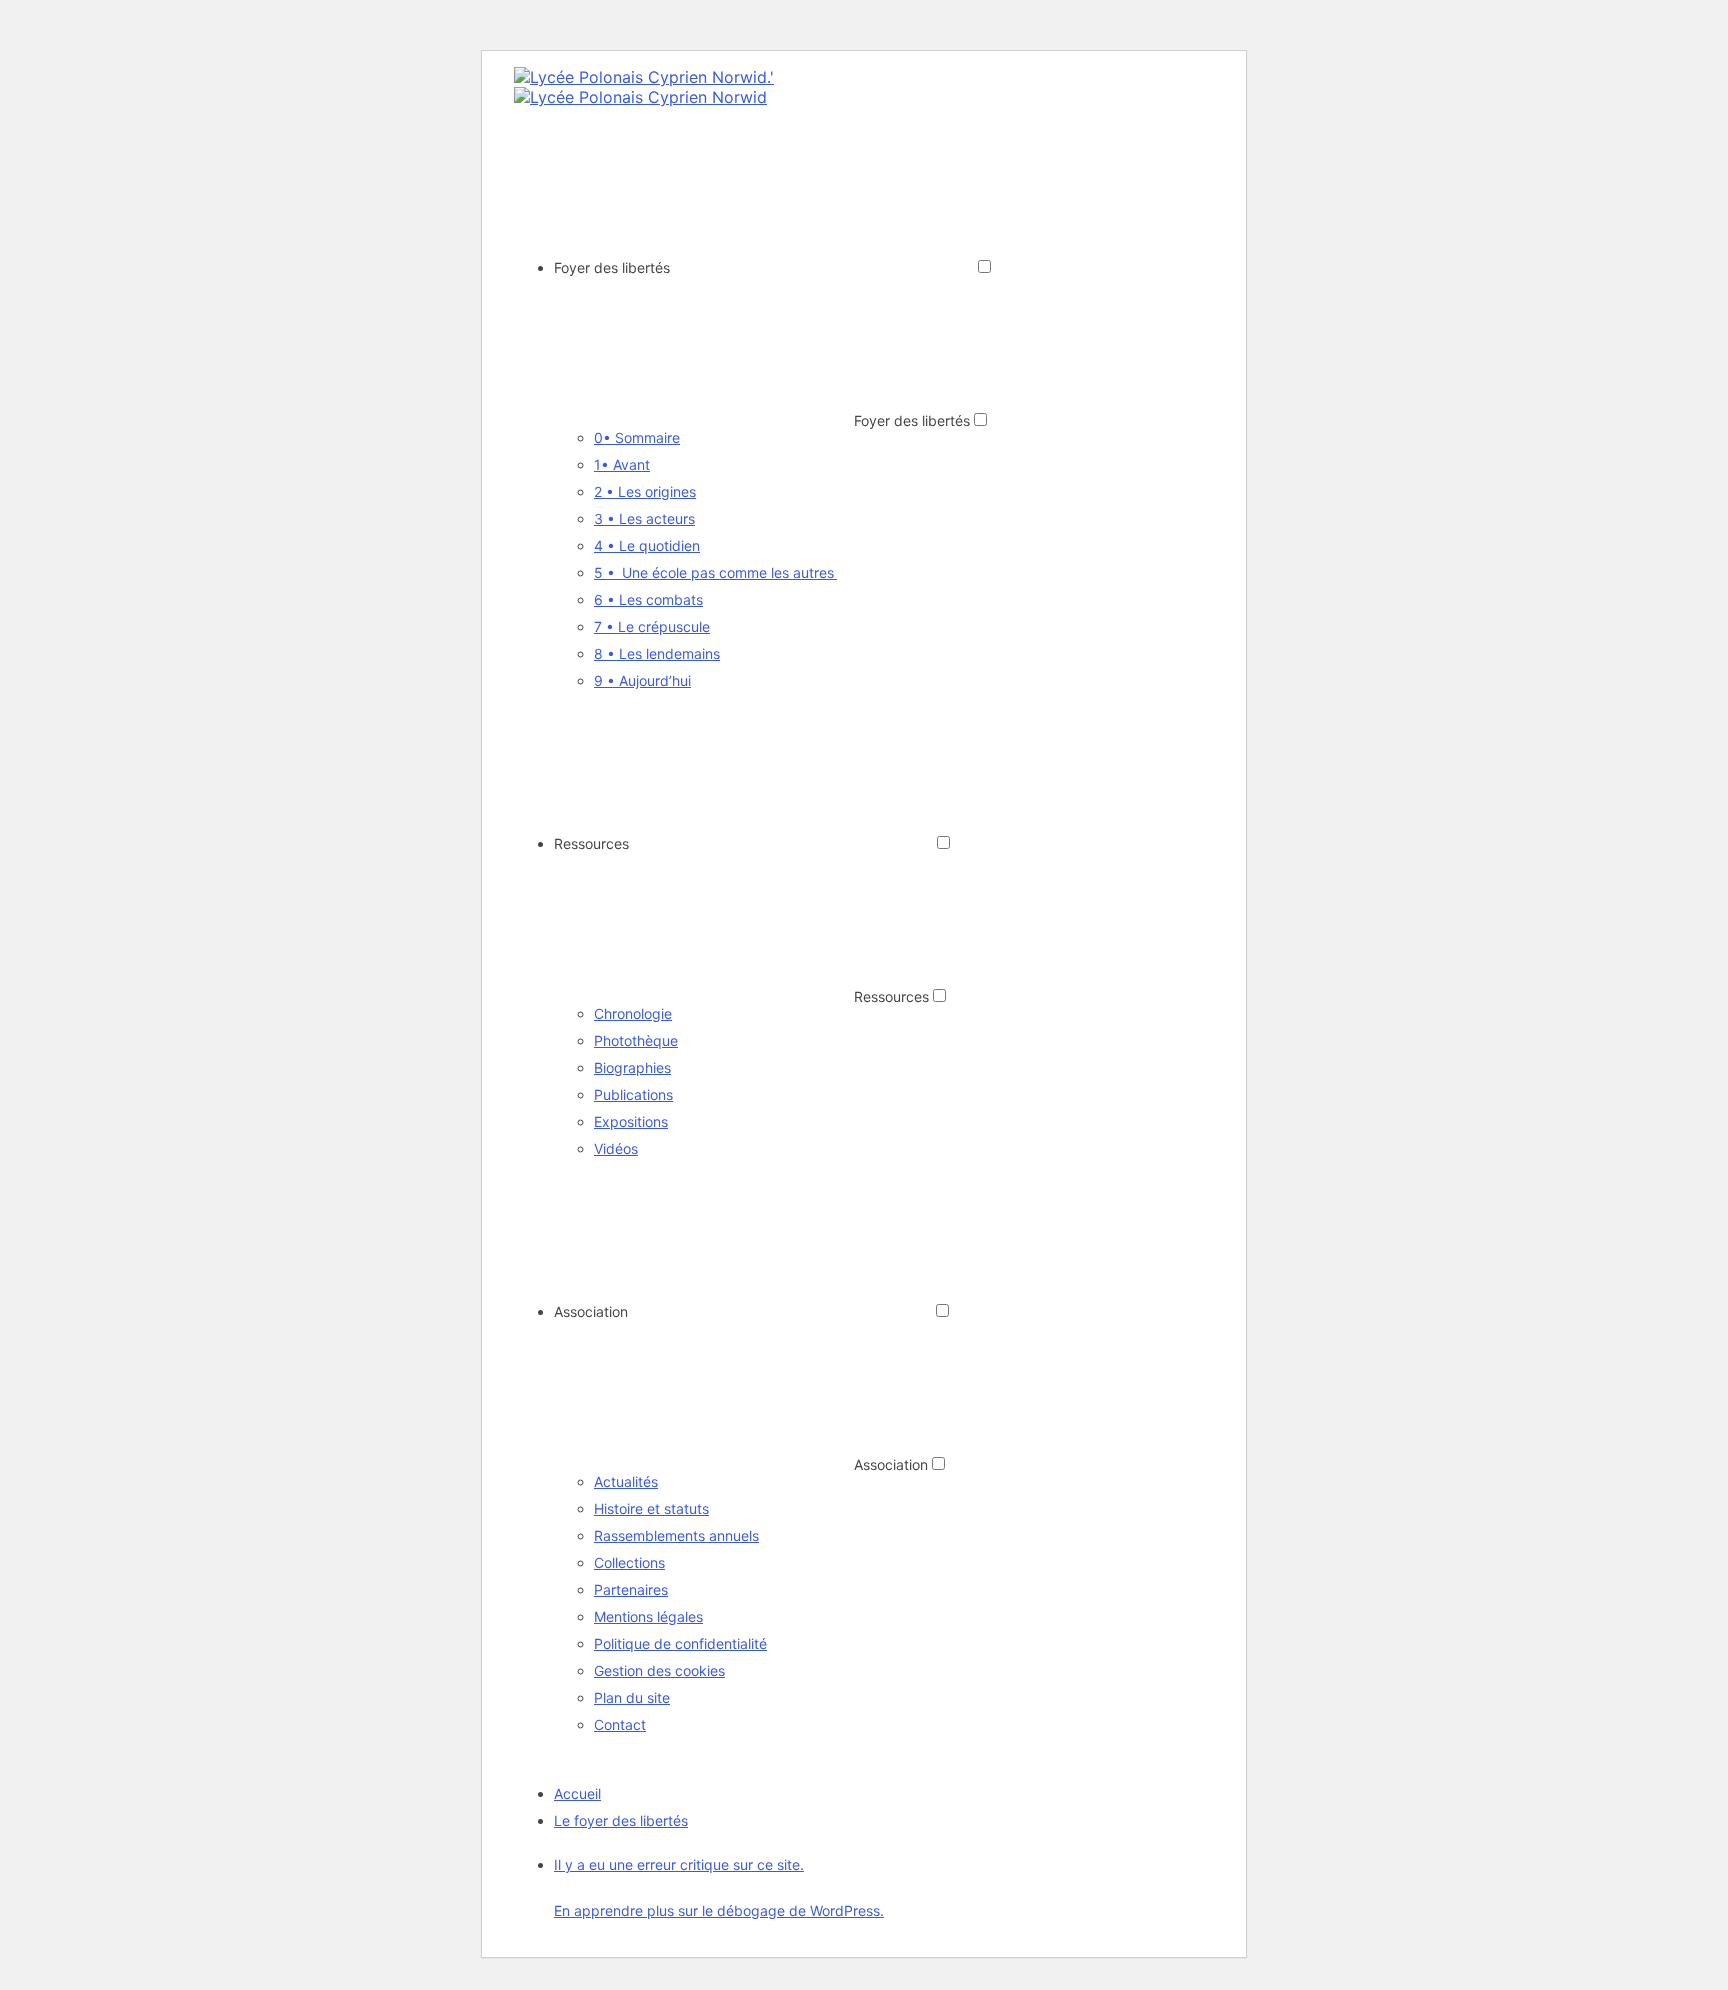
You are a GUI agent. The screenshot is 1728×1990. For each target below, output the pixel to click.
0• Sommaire (637, 437)
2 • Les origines (645, 491)
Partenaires (631, 1589)
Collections (629, 1562)
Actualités (626, 1481)
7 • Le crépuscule (652, 626)
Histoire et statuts (651, 1508)
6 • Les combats (648, 599)
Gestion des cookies (659, 1670)
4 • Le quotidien (647, 545)
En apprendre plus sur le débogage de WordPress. (719, 1910)
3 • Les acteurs (644, 518)
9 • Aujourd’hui (642, 680)
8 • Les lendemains (657, 653)
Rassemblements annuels (676, 1535)
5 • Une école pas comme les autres (715, 572)
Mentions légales (648, 1616)
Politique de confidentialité (680, 1643)
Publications (633, 1094)
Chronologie (633, 1013)
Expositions (631, 1121)
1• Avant (622, 464)
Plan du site (632, 1697)
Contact (620, 1724)
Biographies (632, 1067)
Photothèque (636, 1040)
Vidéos (616, 1148)
